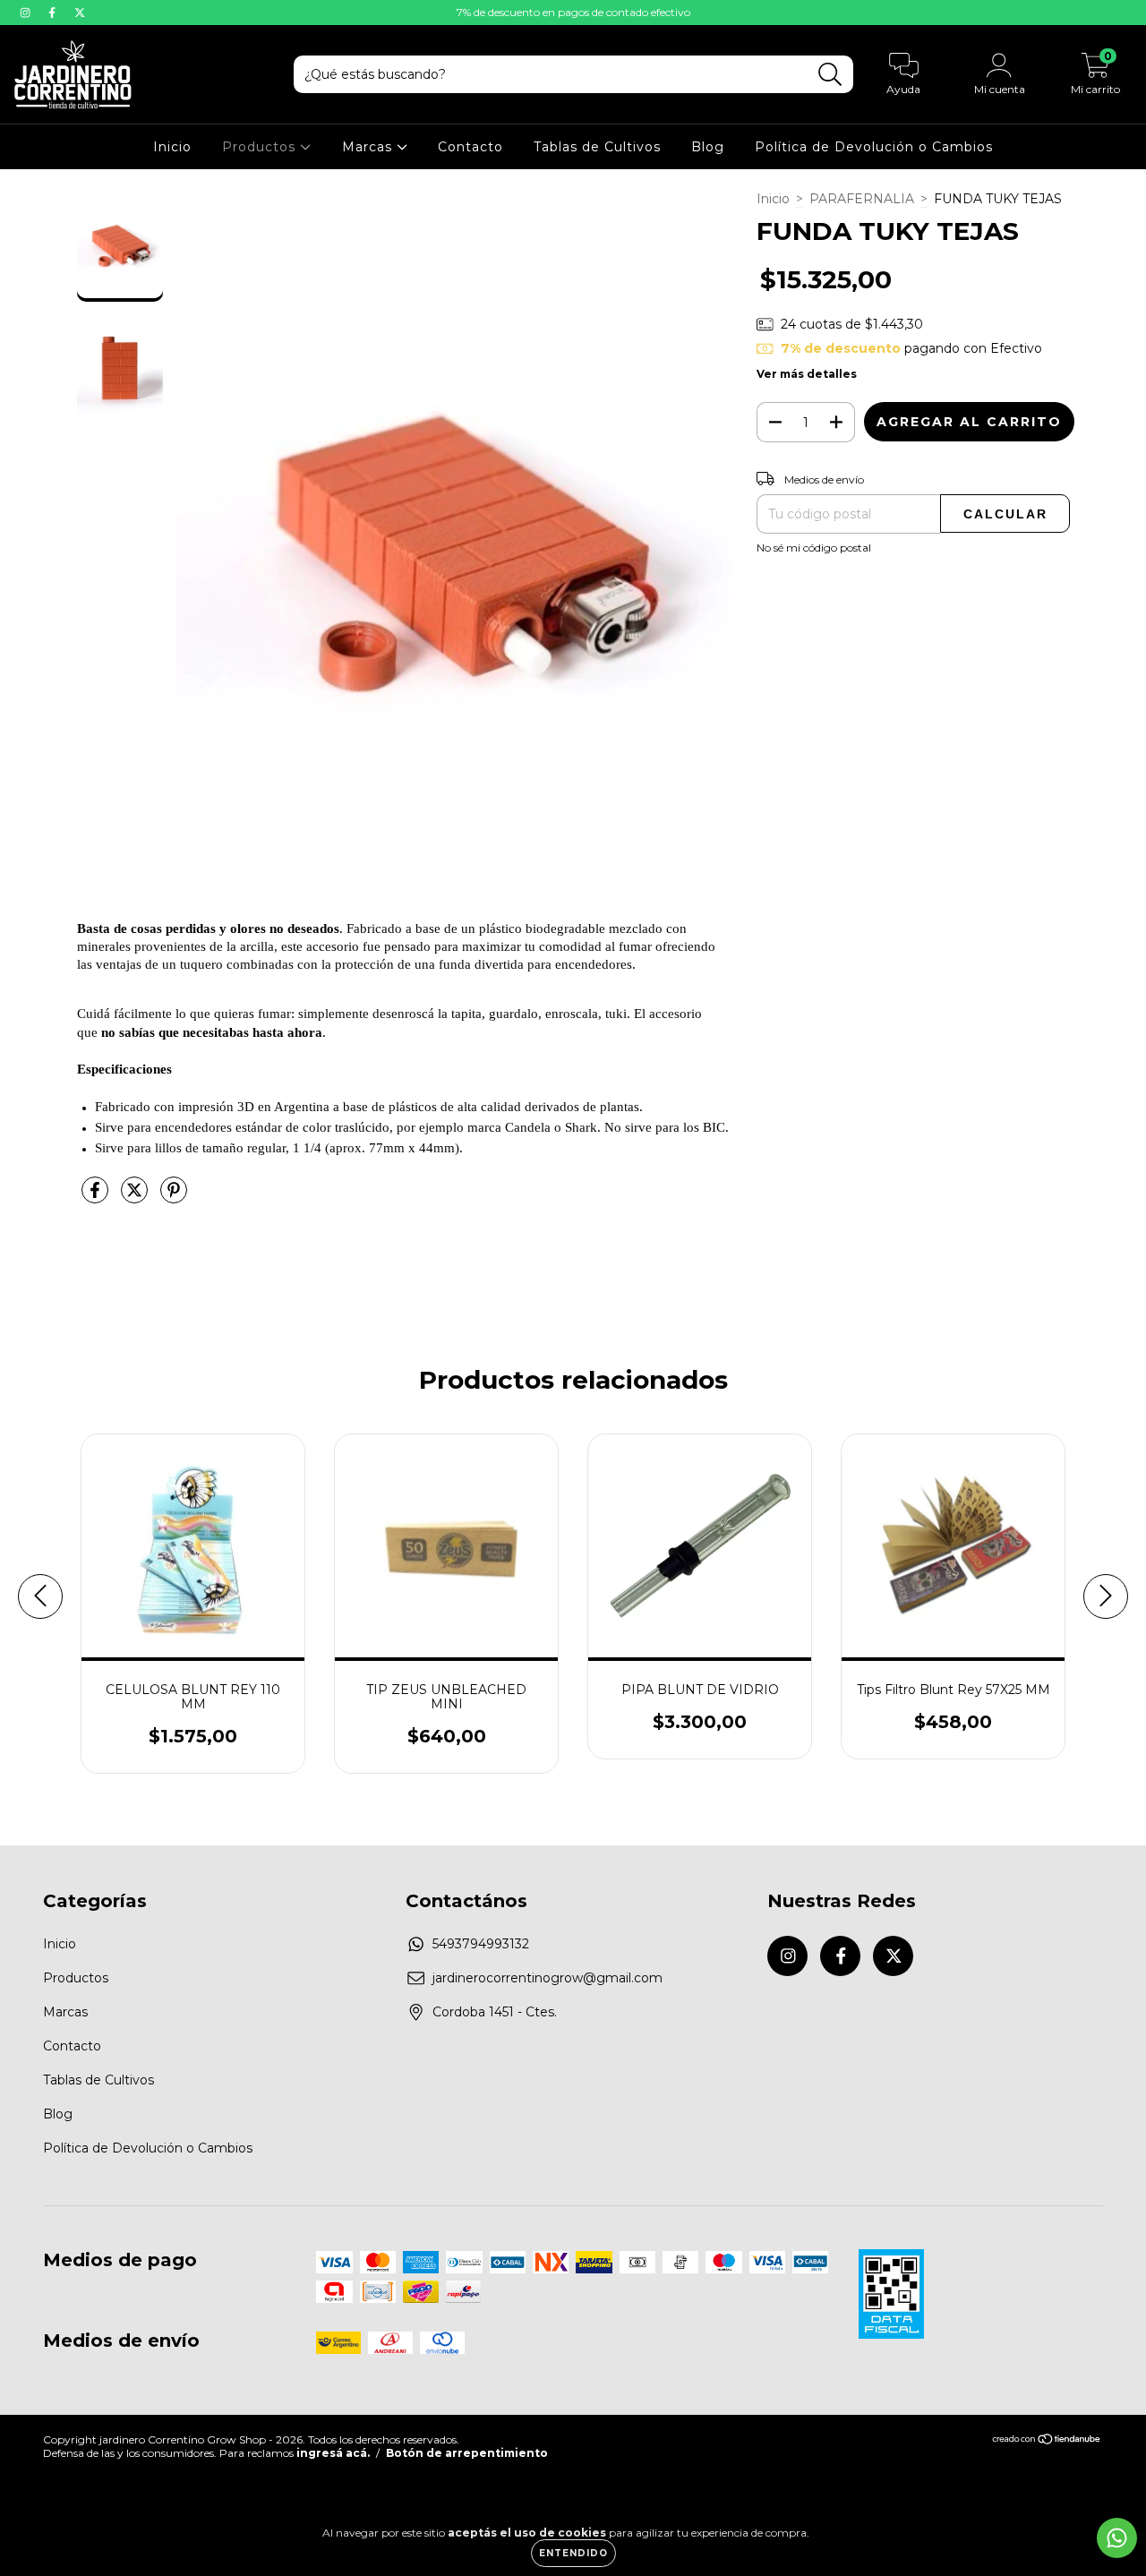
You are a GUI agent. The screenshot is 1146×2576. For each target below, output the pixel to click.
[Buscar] (830, 75)
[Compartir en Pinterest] (174, 1197)
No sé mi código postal (814, 548)
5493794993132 (481, 1944)
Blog (708, 147)
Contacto (470, 147)
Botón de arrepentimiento (467, 2453)
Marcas (369, 147)
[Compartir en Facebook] (97, 1197)
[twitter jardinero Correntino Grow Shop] (80, 13)
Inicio (172, 147)
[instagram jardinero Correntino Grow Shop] (27, 13)
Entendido (573, 2553)
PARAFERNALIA (862, 199)
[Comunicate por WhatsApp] (1117, 2538)
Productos (261, 147)
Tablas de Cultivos (597, 147)
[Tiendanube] (1047, 2441)
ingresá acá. (333, 2453)
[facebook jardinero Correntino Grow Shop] (54, 13)
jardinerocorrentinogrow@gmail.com (547, 1978)
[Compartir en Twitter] (136, 1197)
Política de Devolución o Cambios (874, 147)
